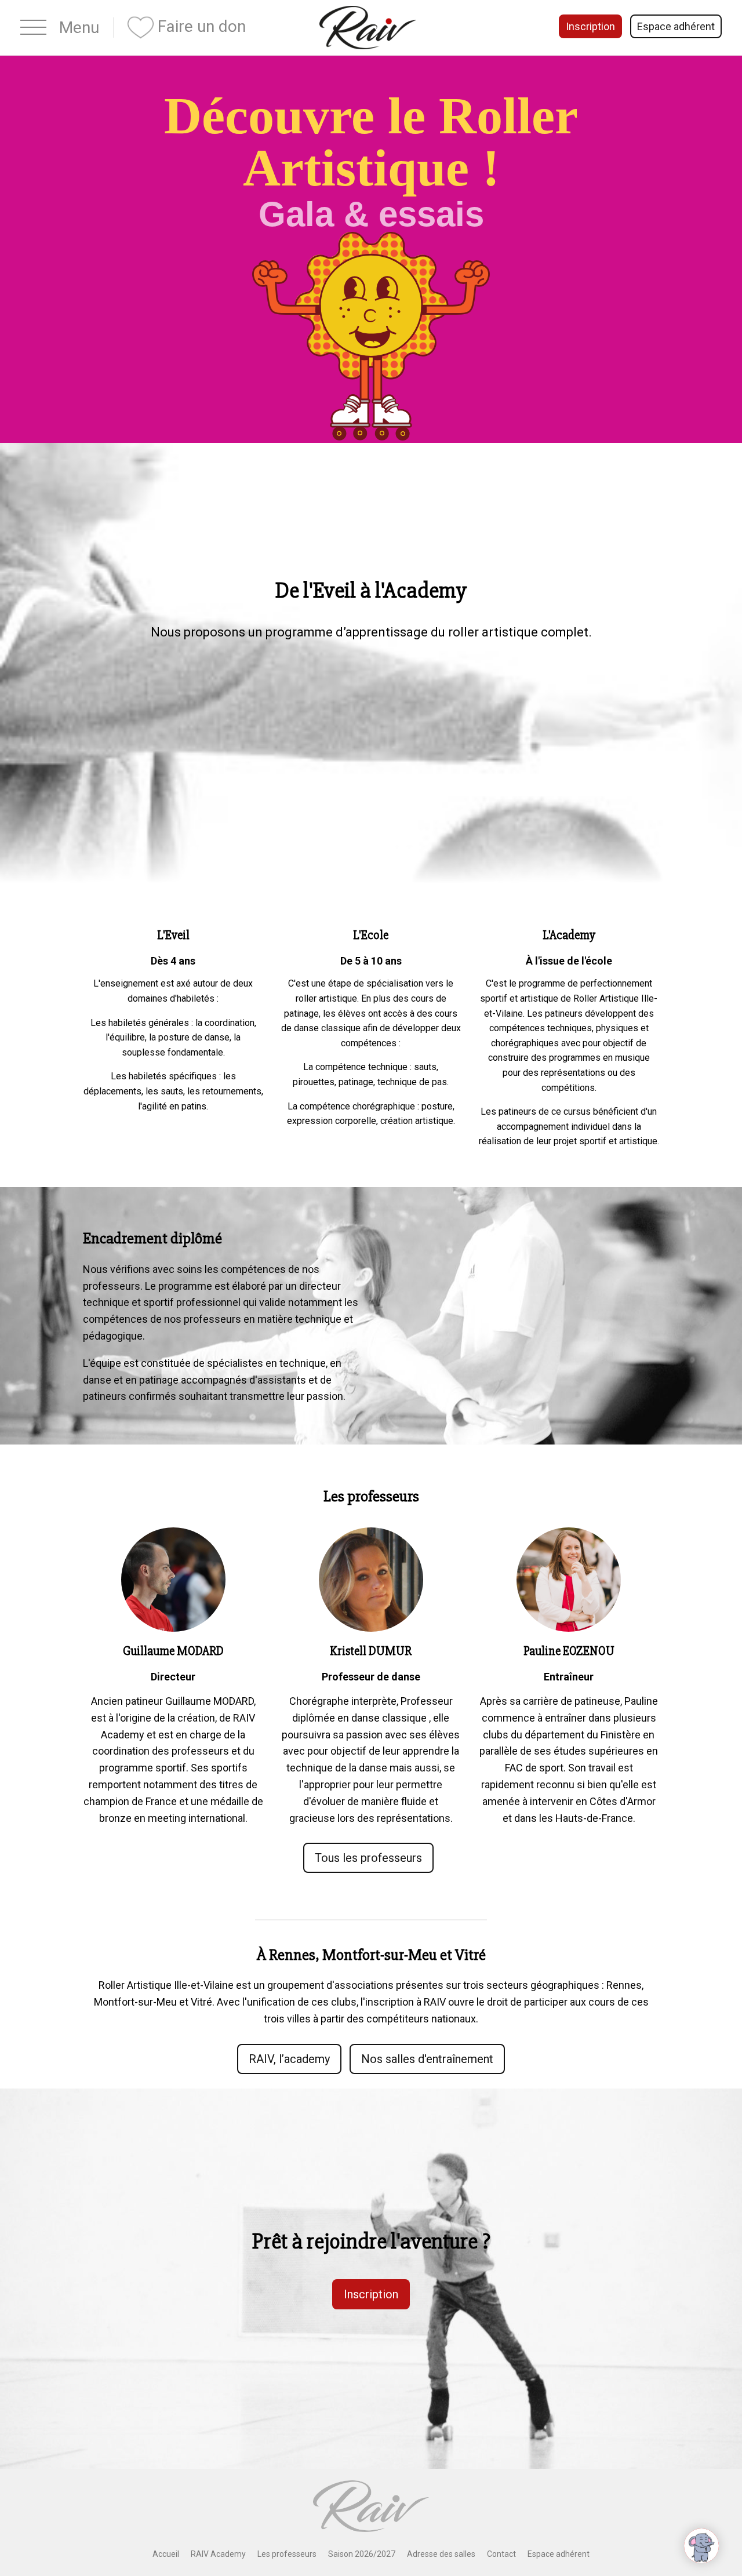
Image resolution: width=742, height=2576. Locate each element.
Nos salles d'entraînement (427, 2059)
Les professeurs (287, 2554)
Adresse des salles (441, 2554)
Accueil (166, 2554)
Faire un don (200, 26)
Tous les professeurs (368, 1858)
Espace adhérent (676, 26)
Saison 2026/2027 (362, 2554)
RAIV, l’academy (289, 2059)
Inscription (590, 26)
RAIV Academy (218, 2554)
